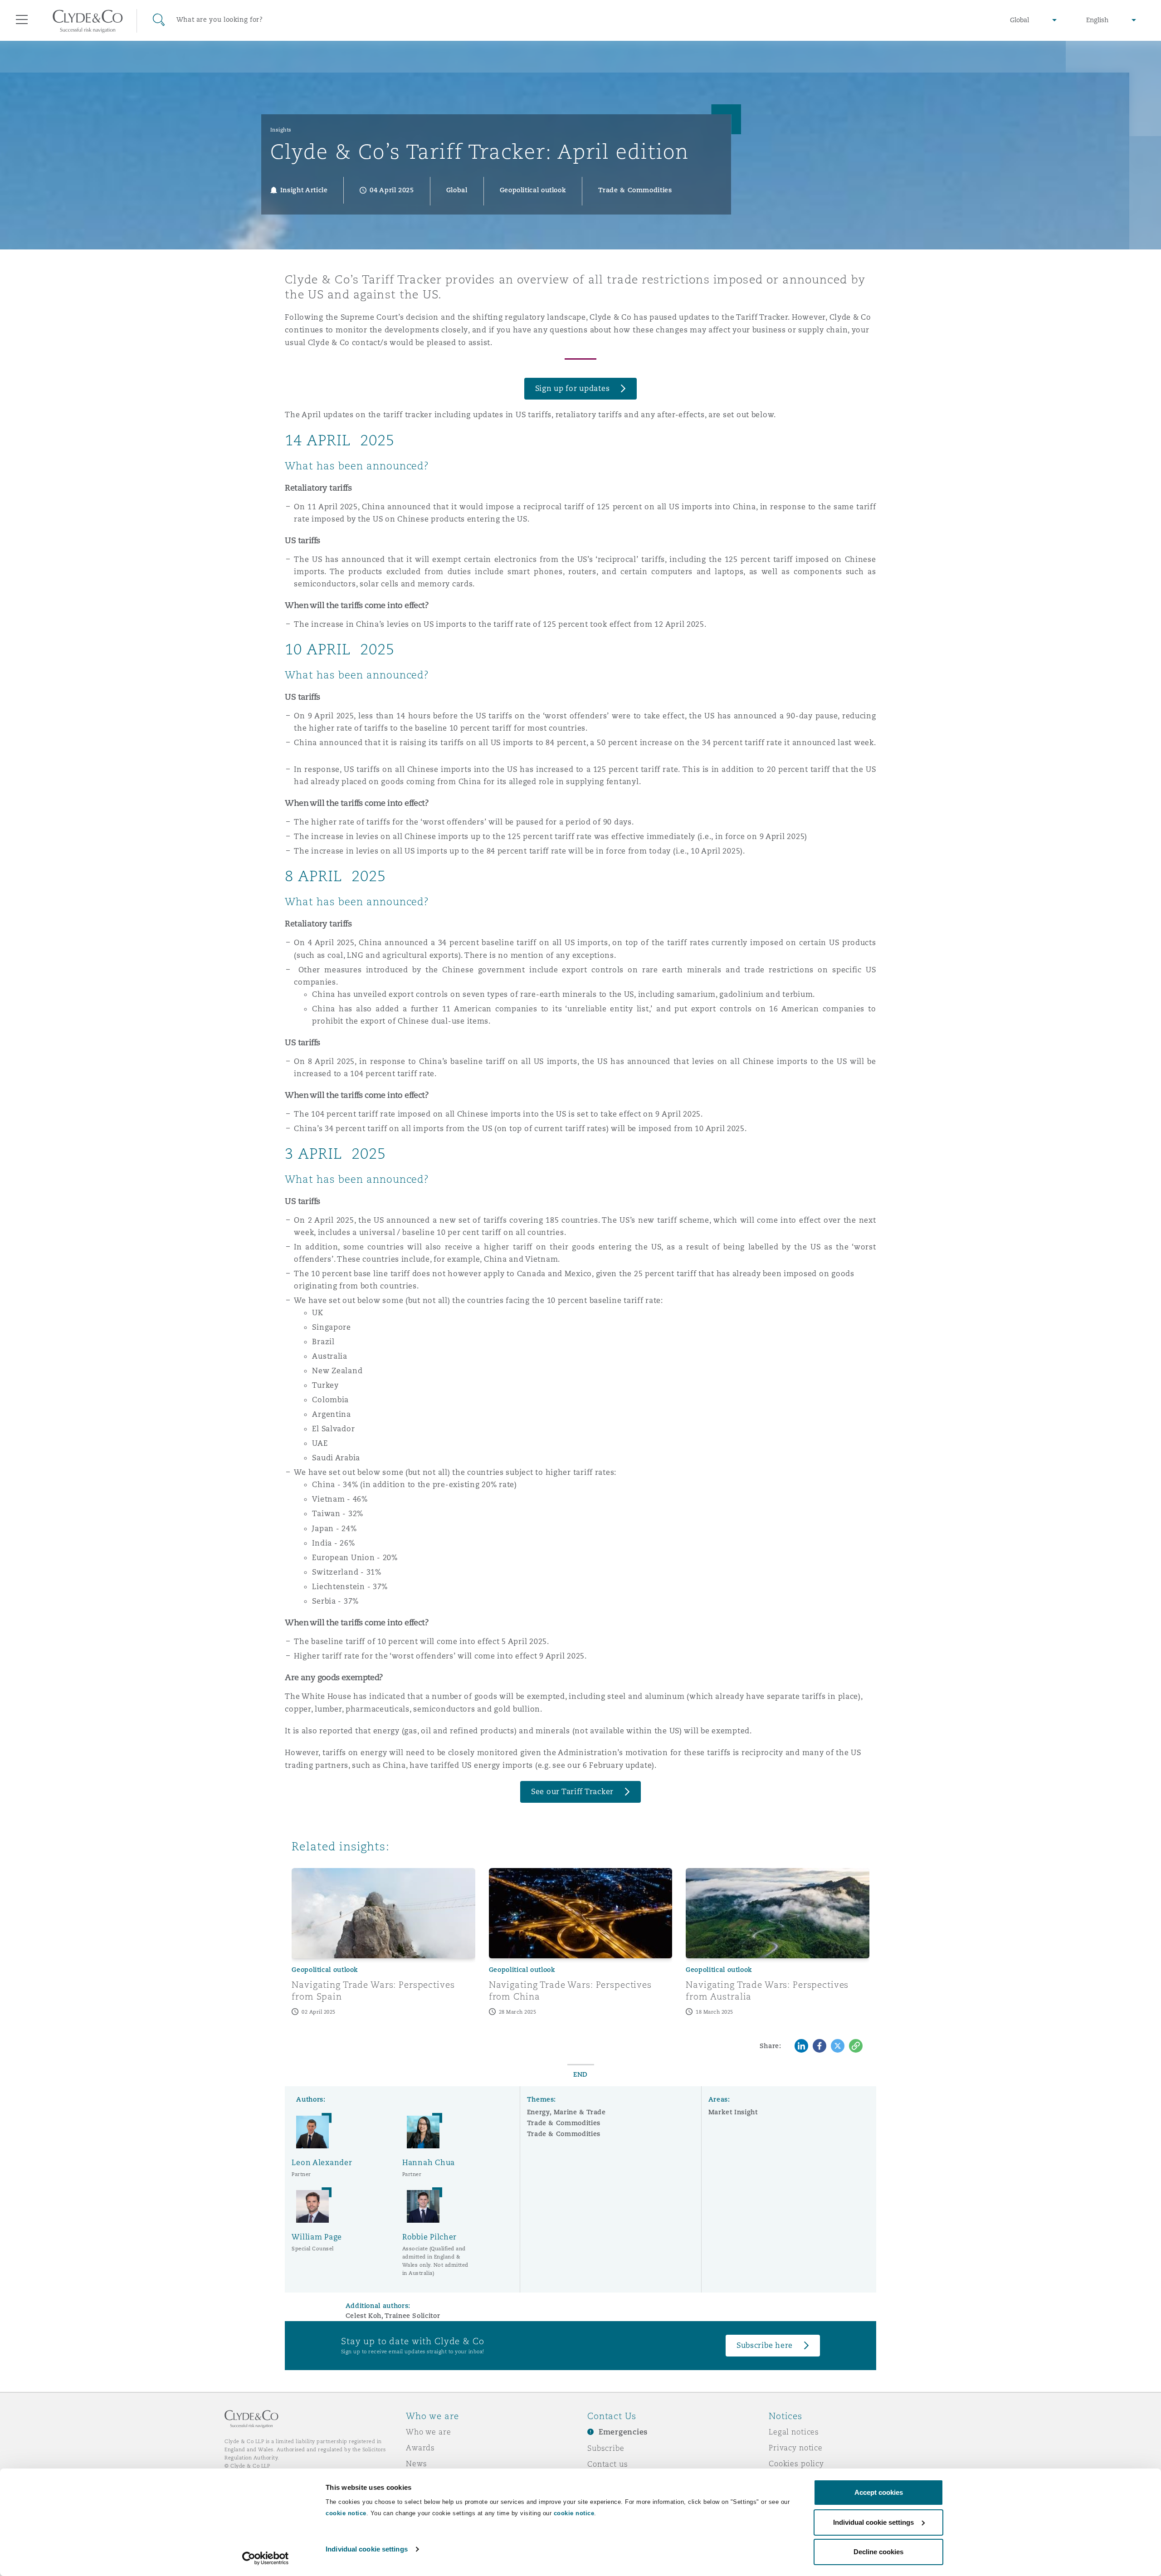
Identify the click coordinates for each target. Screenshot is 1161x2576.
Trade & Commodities (564, 2123)
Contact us (608, 2464)
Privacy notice (796, 2448)
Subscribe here (765, 2345)
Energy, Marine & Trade (566, 2112)
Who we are (429, 2432)
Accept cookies (879, 2492)
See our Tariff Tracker (572, 1792)
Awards (420, 2448)
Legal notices (794, 2432)
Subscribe (606, 2448)
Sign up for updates (573, 388)
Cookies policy (796, 2464)
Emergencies (623, 2432)
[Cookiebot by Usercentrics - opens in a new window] (266, 2558)
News (416, 2464)
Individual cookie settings (367, 2549)
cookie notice (346, 2513)
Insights (281, 130)
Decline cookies (878, 2552)
